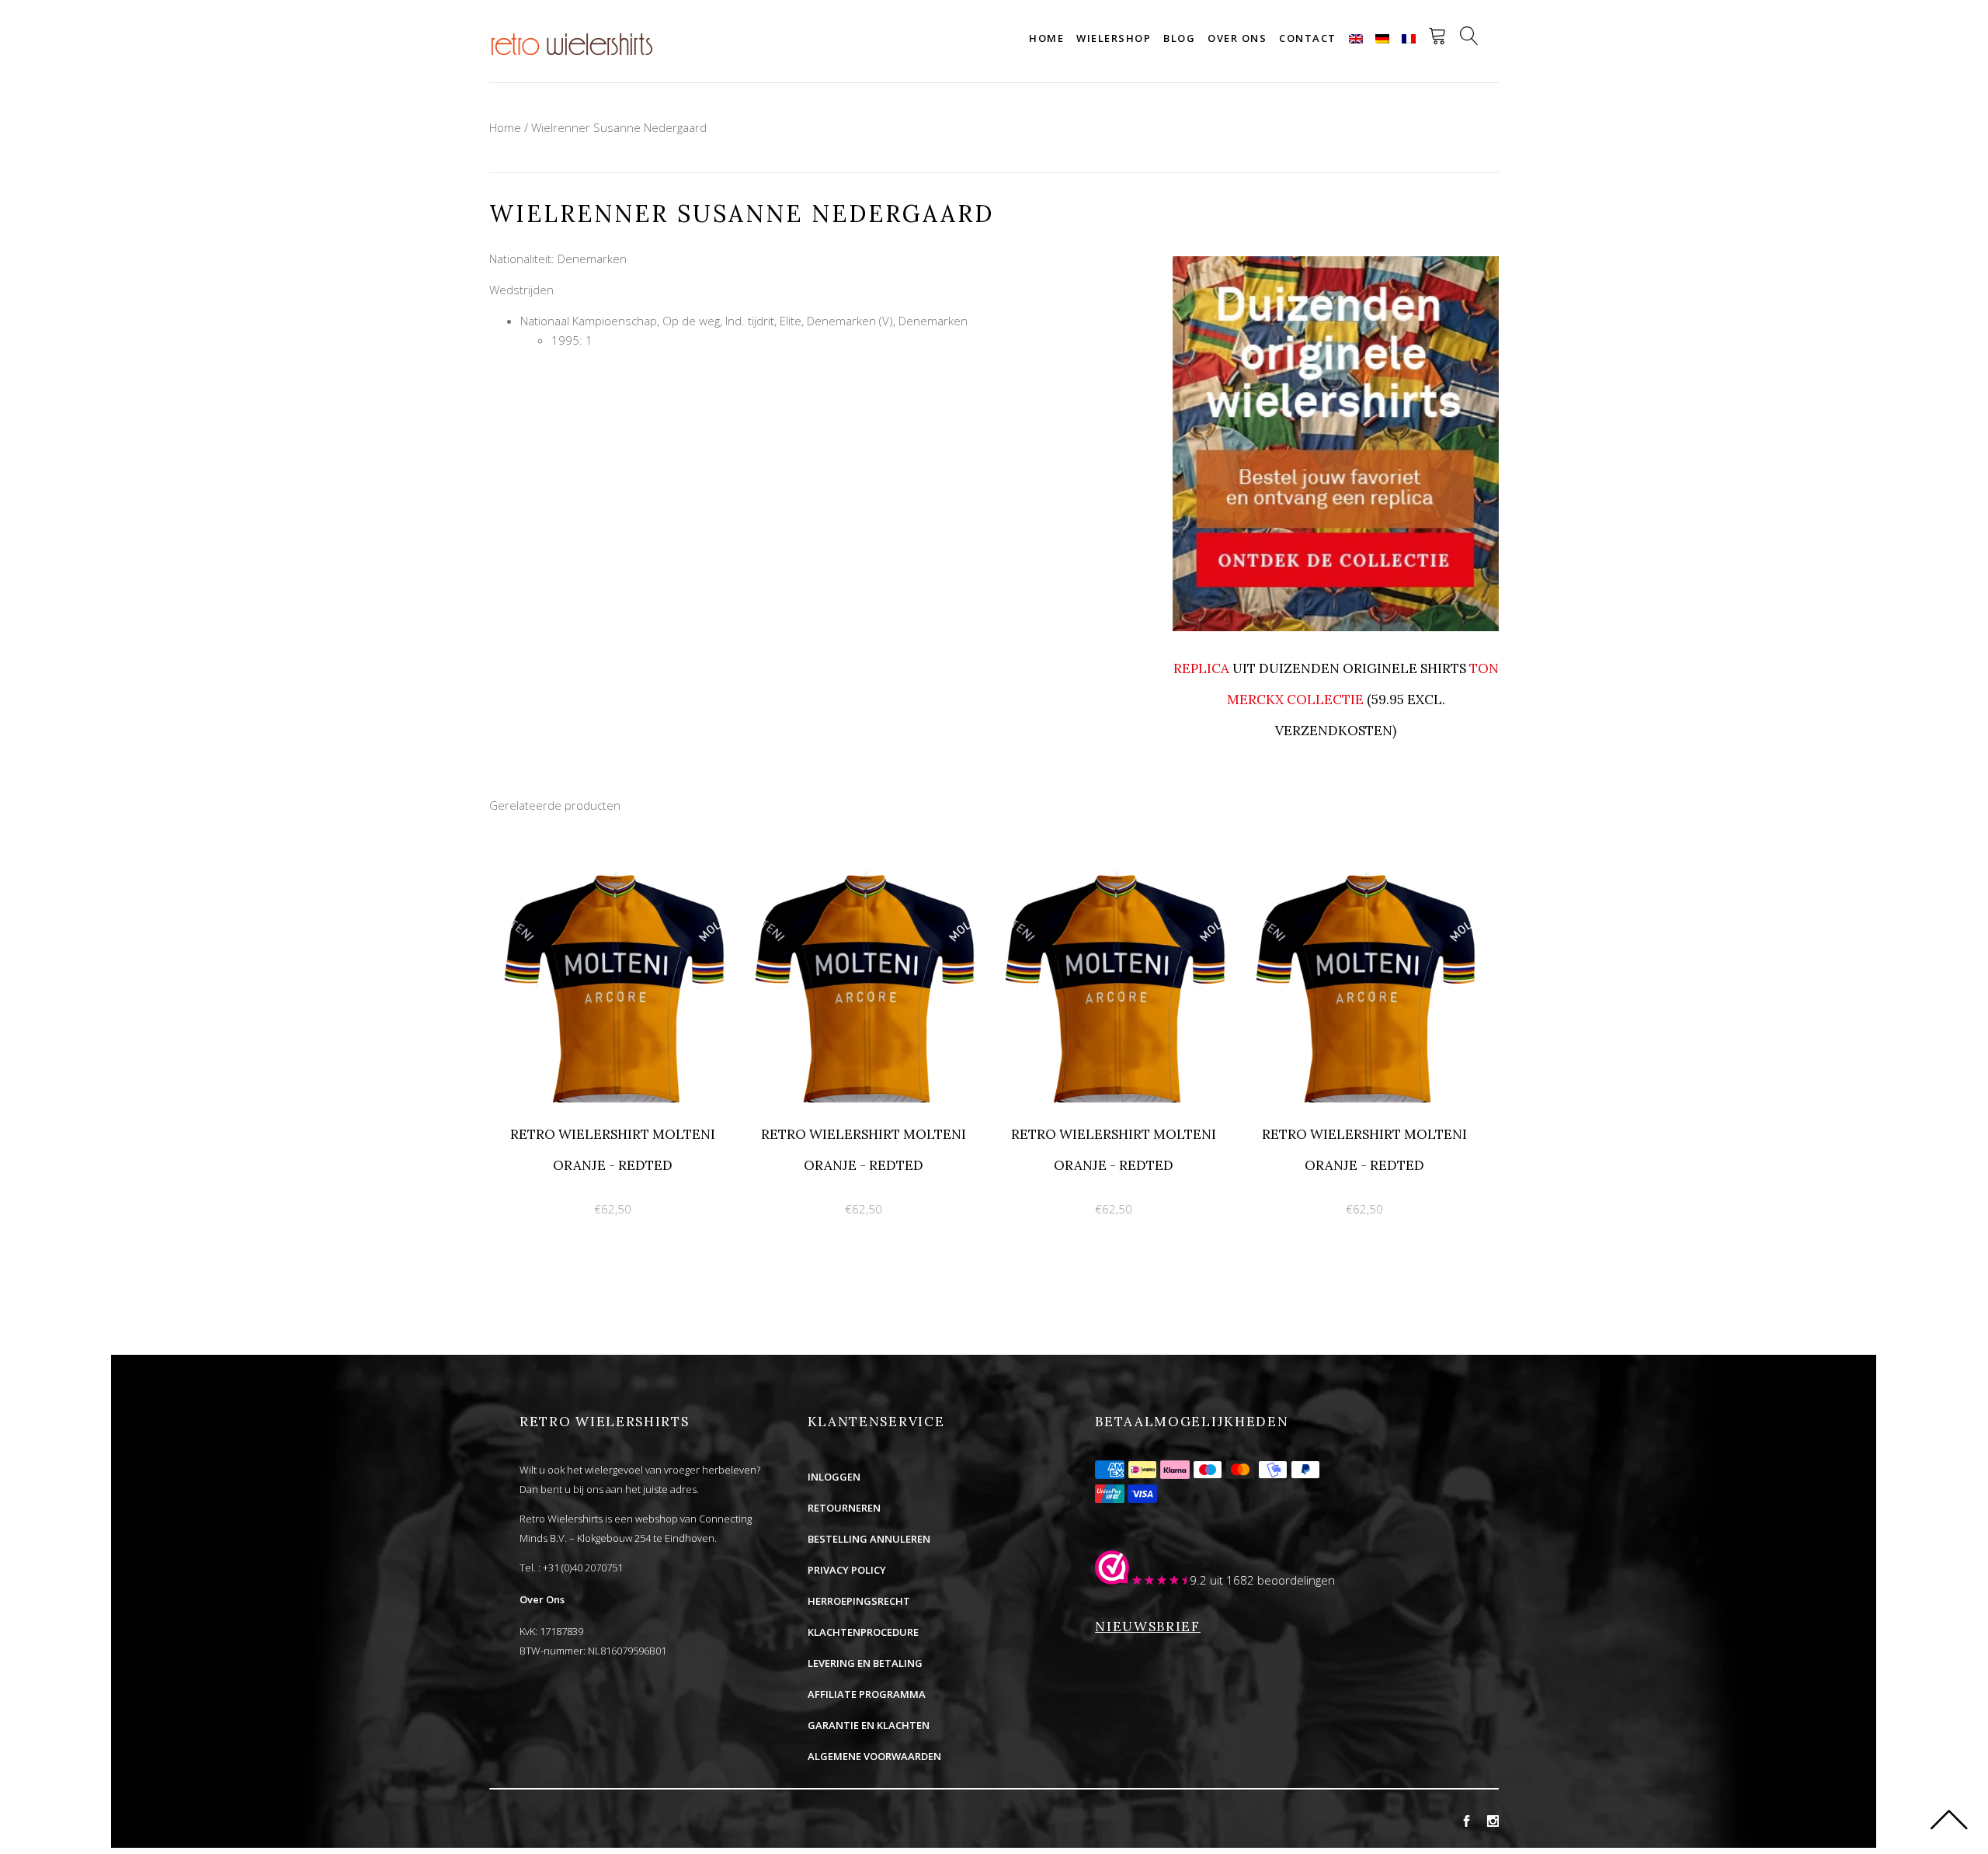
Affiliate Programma (867, 1694)
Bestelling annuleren (869, 1539)
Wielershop (1114, 38)
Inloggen (834, 1477)
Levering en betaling (865, 1663)
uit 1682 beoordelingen (1272, 1580)
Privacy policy (847, 1570)
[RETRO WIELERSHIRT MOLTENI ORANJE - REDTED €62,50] (615, 863)
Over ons (1237, 38)
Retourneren (844, 1508)
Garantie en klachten (869, 1725)
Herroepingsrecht (859, 1601)
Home (1046, 38)
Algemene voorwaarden (874, 1756)
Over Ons (542, 1599)
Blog (1179, 38)
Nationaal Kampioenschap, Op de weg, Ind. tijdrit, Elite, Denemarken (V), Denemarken (744, 321)
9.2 (1198, 1580)
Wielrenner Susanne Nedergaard (619, 127)
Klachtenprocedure (863, 1632)
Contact (1308, 38)
